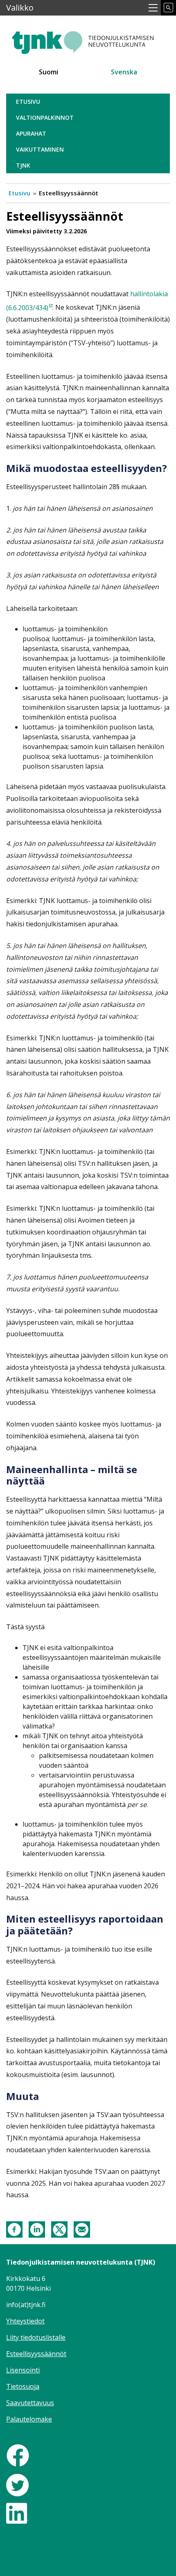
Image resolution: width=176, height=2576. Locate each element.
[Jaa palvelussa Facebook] (14, 2229)
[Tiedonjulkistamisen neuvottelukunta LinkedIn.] (17, 2512)
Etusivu (28, 102)
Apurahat (31, 133)
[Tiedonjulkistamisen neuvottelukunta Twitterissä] (17, 2484)
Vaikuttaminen (40, 149)
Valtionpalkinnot (45, 117)
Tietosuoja (23, 2386)
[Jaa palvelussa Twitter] (59, 2229)
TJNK (23, 165)
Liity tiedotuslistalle (36, 2337)
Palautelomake (29, 2419)
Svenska (124, 72)
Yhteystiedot (25, 2321)
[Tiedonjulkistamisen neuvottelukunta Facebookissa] (18, 2455)
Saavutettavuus (30, 2403)
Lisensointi (23, 2370)
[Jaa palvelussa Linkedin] (37, 2229)
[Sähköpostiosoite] (82, 2229)
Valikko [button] (20, 8)
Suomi (49, 72)
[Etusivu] (88, 39)
